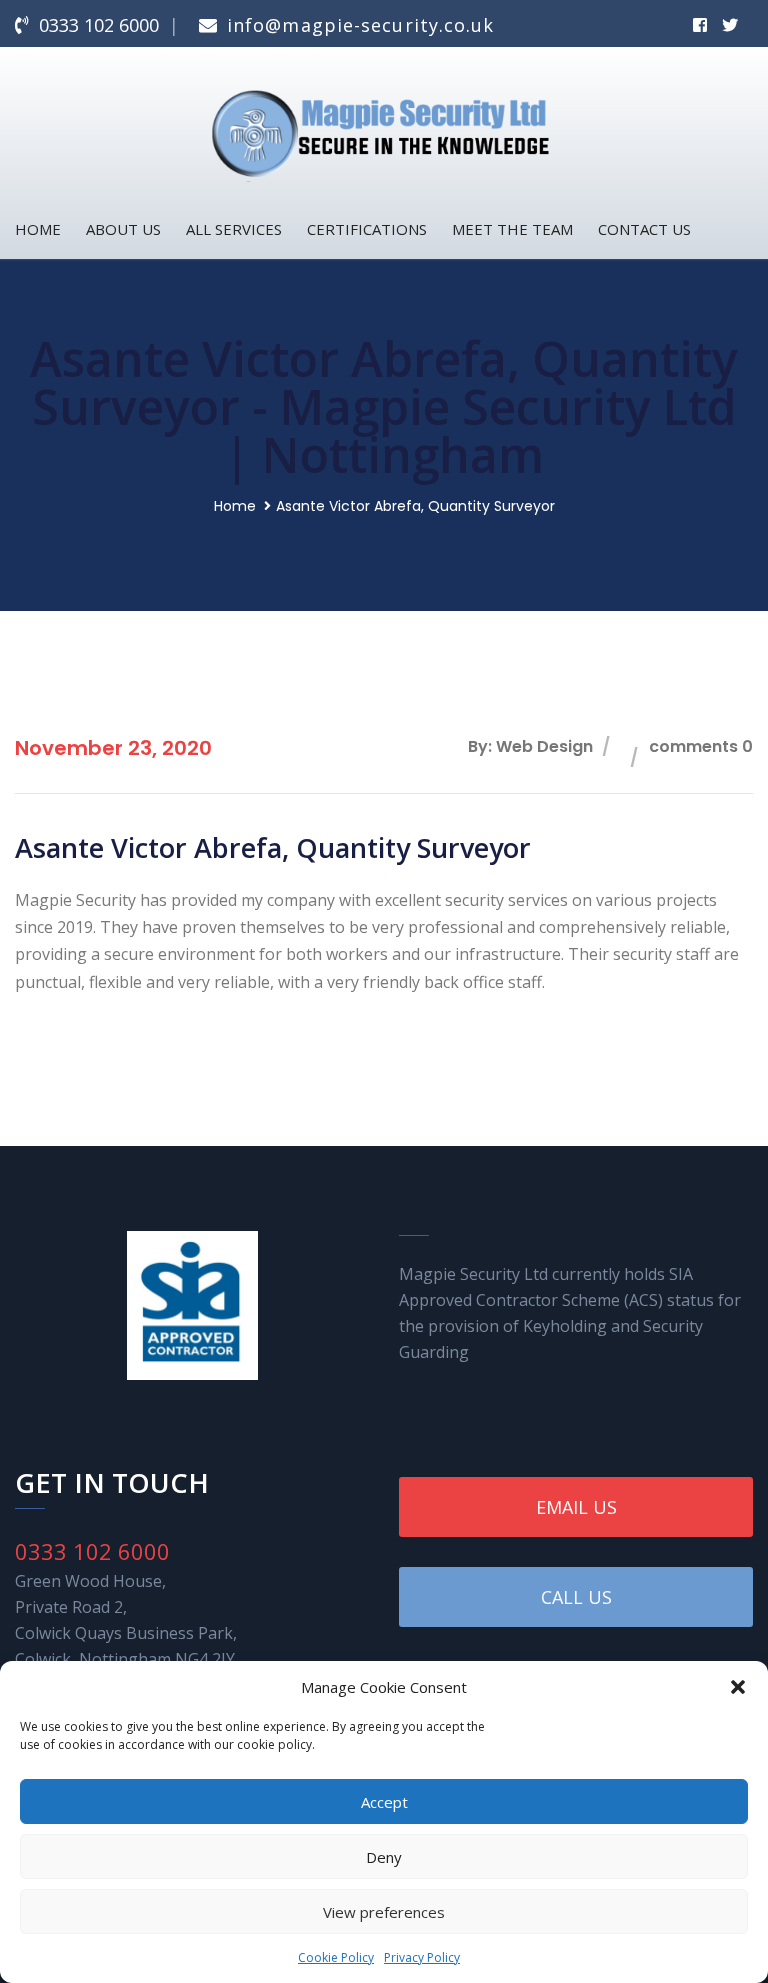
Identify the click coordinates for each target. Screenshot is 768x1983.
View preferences (384, 1912)
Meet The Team (512, 229)
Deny (384, 1857)
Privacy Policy (422, 1957)
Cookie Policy (336, 1957)
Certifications (367, 229)
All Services (234, 229)
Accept (384, 1802)
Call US (576, 1597)
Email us (576, 1507)
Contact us (644, 229)
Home (38, 229)
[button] (738, 1687)
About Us (123, 229)
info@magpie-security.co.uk (361, 25)
